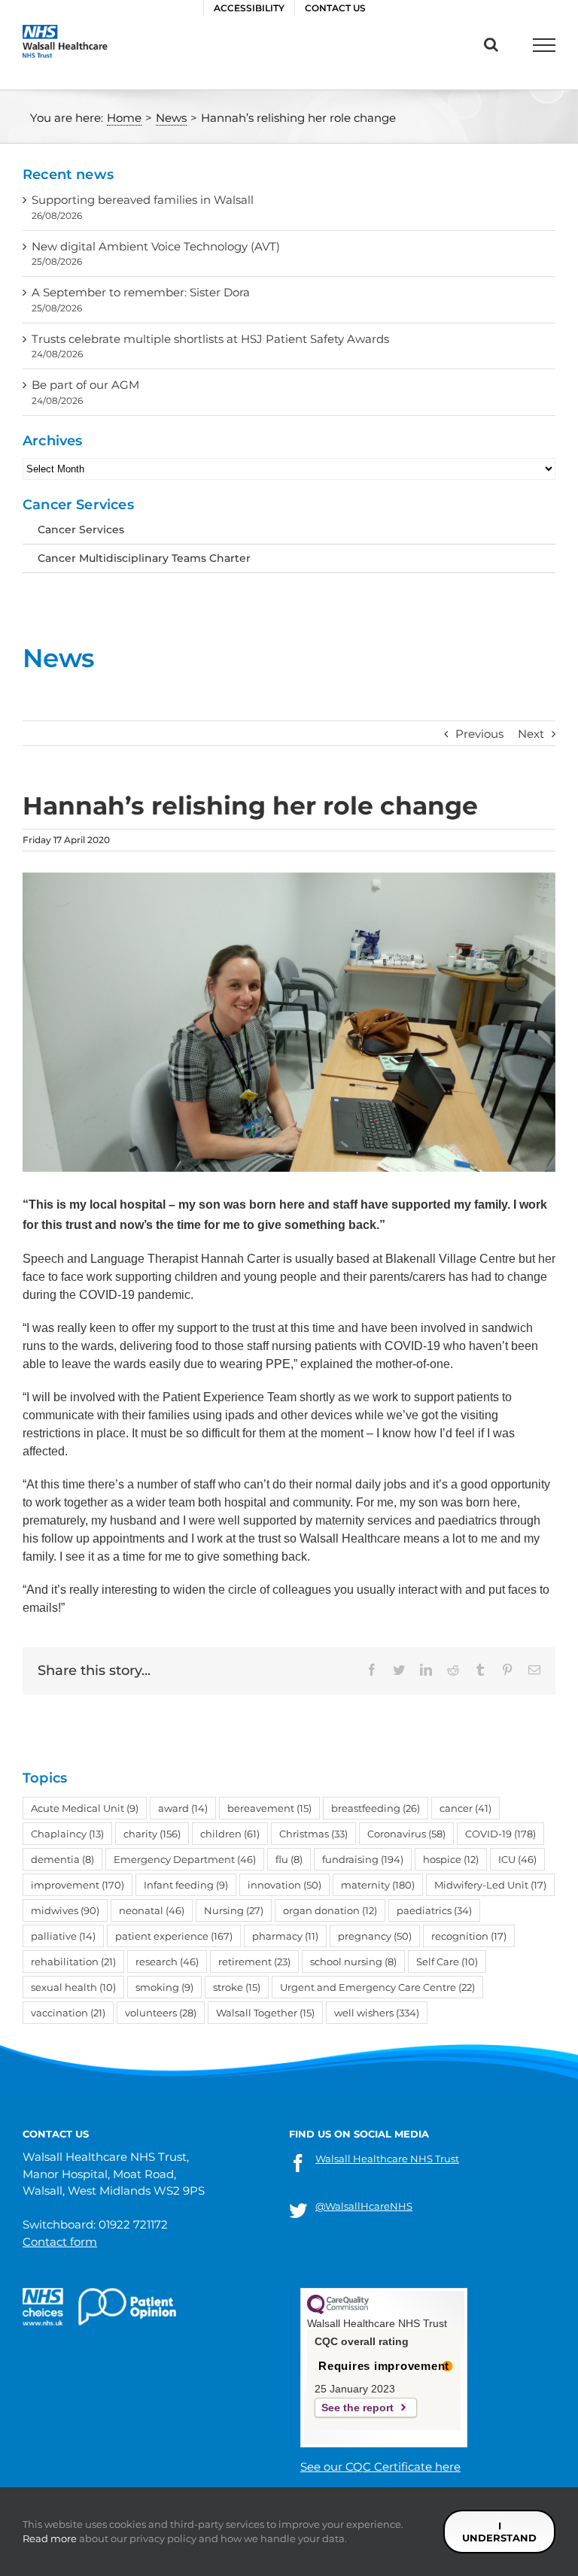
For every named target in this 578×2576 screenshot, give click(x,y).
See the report (357, 2408)
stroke (237, 1987)
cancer (465, 1808)
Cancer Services (81, 529)
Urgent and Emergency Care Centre (377, 1987)
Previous (479, 734)
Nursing (234, 1910)
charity (152, 1834)
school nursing (353, 1962)
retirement (254, 1962)
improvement (78, 1885)
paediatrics (434, 1910)
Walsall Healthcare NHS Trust (387, 2159)
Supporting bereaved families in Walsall (143, 200)
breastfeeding (376, 1808)
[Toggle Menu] (544, 45)
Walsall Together (265, 2013)
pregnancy (375, 1936)
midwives (65, 1910)
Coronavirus (406, 1834)
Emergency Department (185, 1859)
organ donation (330, 1910)
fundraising (363, 1859)
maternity (378, 1885)
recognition (469, 1936)
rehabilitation (73, 1962)
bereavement (269, 1808)
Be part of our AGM (85, 385)
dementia (62, 1859)
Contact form (60, 2242)
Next (531, 734)
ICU (517, 1859)
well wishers (377, 2013)
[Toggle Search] (491, 44)
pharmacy (285, 1936)
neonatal (152, 1910)
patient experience (174, 1936)
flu (289, 1859)
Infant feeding (186, 1885)
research (167, 1962)
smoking (164, 1987)
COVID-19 (500, 1834)
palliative (63, 1936)
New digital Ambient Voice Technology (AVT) (156, 246)
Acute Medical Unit (85, 1808)
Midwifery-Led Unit (490, 1885)
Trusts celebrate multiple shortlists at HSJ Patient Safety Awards (210, 339)
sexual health (73, 1987)
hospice (451, 1859)
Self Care (447, 1962)
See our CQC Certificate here (380, 2467)
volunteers (161, 2013)
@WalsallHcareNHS (364, 2206)
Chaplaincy (67, 1834)
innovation (284, 1885)
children (230, 1834)
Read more (50, 2538)
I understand (499, 2532)
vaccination (68, 2013)
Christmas (313, 1834)
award (183, 1808)
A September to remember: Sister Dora (141, 292)
